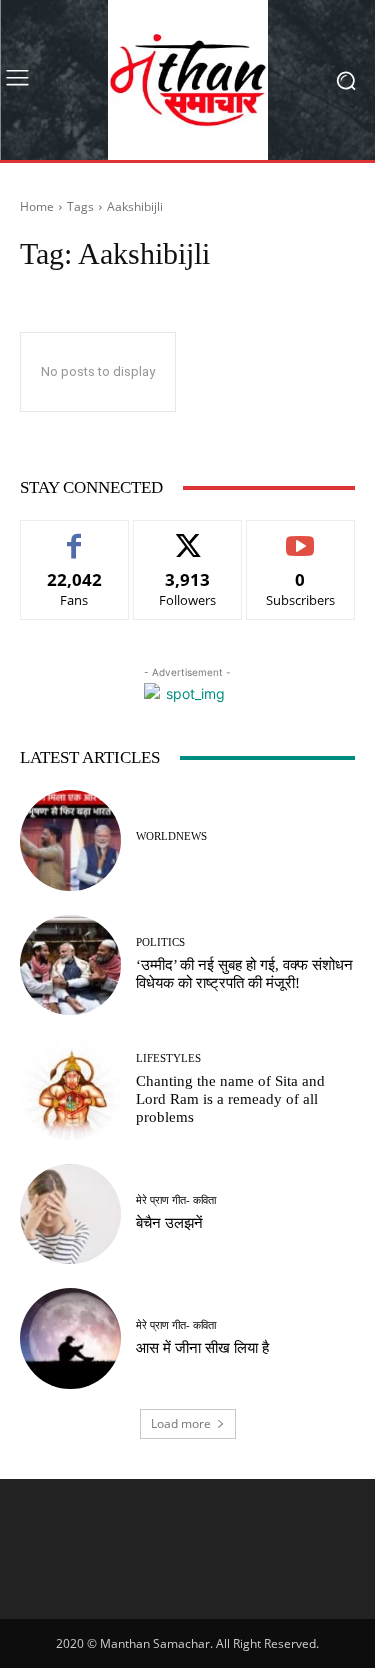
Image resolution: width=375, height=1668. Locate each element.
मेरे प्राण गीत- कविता (176, 1200)
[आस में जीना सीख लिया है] (70, 1338)
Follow (187, 535)
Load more (181, 1423)
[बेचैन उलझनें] (70, 1214)
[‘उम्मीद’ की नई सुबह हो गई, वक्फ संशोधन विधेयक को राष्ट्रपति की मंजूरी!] (70, 965)
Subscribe (301, 535)
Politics (160, 942)
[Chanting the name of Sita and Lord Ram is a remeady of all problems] (70, 1089)
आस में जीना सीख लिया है (202, 1348)
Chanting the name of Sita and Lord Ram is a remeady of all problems (230, 1099)
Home (37, 206)
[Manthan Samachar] (187, 80)
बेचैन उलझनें (169, 1223)
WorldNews (171, 836)
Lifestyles (168, 1058)
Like (74, 535)
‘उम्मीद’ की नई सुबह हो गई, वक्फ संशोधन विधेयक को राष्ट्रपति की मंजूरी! (244, 974)
